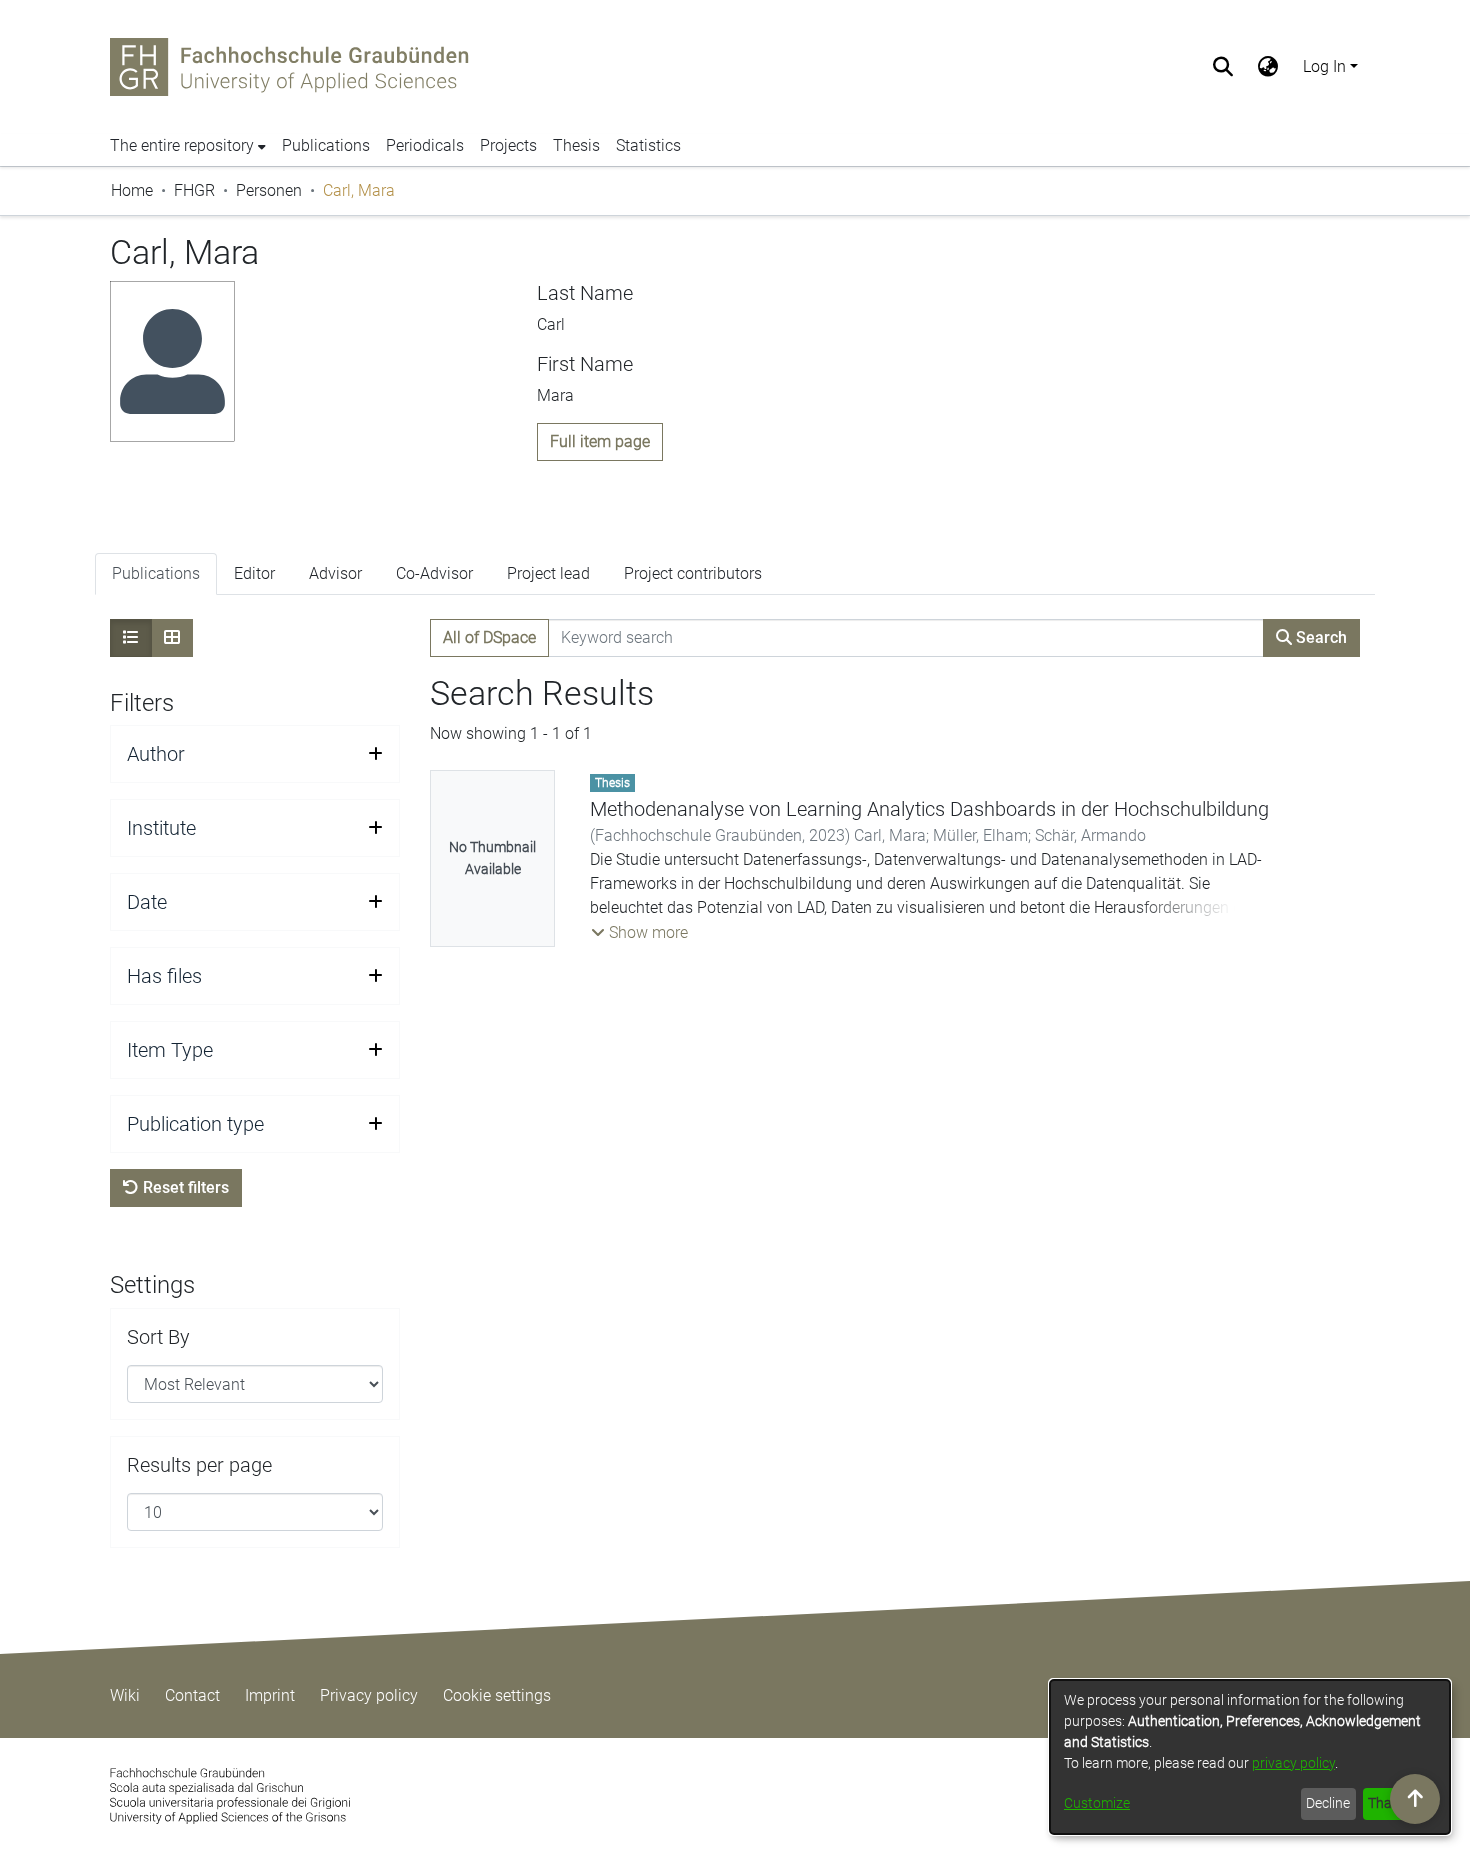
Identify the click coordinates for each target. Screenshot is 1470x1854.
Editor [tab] (254, 573)
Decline (1328, 1803)
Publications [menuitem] (326, 145)
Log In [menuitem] (1324, 66)
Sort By (158, 1337)
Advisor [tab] (335, 573)
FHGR (194, 190)
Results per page (199, 1465)
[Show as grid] (172, 638)
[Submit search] (1223, 67)
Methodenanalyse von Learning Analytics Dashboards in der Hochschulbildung (929, 809)
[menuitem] (1268, 67)
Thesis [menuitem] (576, 145)
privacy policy (1293, 1763)
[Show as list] (131, 638)
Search (1319, 637)
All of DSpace (489, 637)
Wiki (125, 1695)
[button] (639, 933)
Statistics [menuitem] (648, 145)
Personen (269, 190)
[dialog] (1250, 1757)
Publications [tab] (156, 573)
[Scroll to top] (1415, 1799)
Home (132, 190)
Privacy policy (369, 1695)
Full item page (600, 441)
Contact (192, 1695)
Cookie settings (497, 1695)
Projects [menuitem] (508, 145)
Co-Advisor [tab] (434, 573)
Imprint (270, 1695)
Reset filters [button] (184, 1187)
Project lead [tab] (548, 573)
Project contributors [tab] (693, 573)
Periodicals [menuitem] (425, 145)
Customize (1097, 1803)
